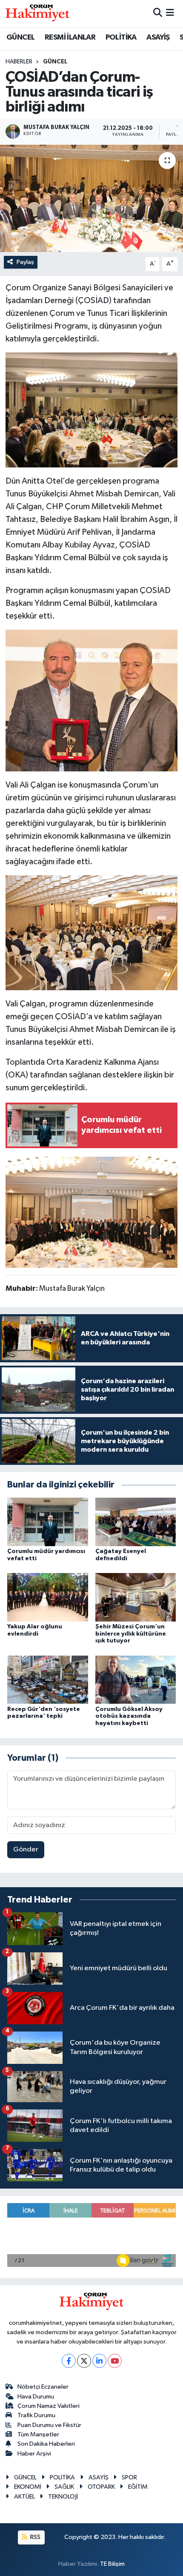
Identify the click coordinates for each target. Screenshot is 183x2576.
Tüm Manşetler (38, 2434)
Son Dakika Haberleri (46, 2444)
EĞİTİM (138, 2487)
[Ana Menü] (170, 13)
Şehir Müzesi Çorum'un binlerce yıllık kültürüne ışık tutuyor (131, 1634)
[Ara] (158, 13)
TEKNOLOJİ (63, 2497)
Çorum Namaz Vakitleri (49, 2406)
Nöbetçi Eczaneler (43, 2387)
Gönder (26, 1850)
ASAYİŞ (158, 37)
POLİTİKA (121, 37)
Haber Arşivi (34, 2454)
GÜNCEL (20, 37)
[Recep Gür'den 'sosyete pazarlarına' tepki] (48, 1680)
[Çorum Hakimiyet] (37, 13)
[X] (84, 2361)
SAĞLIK (64, 2487)
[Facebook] (69, 2361)
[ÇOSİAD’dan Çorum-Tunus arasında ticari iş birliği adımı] (91, 198)
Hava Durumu (36, 2397)
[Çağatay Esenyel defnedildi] (136, 1522)
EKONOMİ (28, 2487)
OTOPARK (101, 2487)
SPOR (129, 2477)
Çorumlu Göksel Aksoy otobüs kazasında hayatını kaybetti (129, 1716)
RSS (35, 2537)
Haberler (19, 62)
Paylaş (25, 262)
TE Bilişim (112, 2564)
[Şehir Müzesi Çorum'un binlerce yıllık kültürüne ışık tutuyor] (136, 1597)
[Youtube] (115, 2361)
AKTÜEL (24, 2497)
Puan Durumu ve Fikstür (49, 2425)
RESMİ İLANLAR (70, 37)
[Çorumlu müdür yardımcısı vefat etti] (48, 1522)
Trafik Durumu (36, 2415)
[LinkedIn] (99, 2361)
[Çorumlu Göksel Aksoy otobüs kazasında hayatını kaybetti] (136, 1680)
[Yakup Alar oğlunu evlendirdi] (48, 1597)
